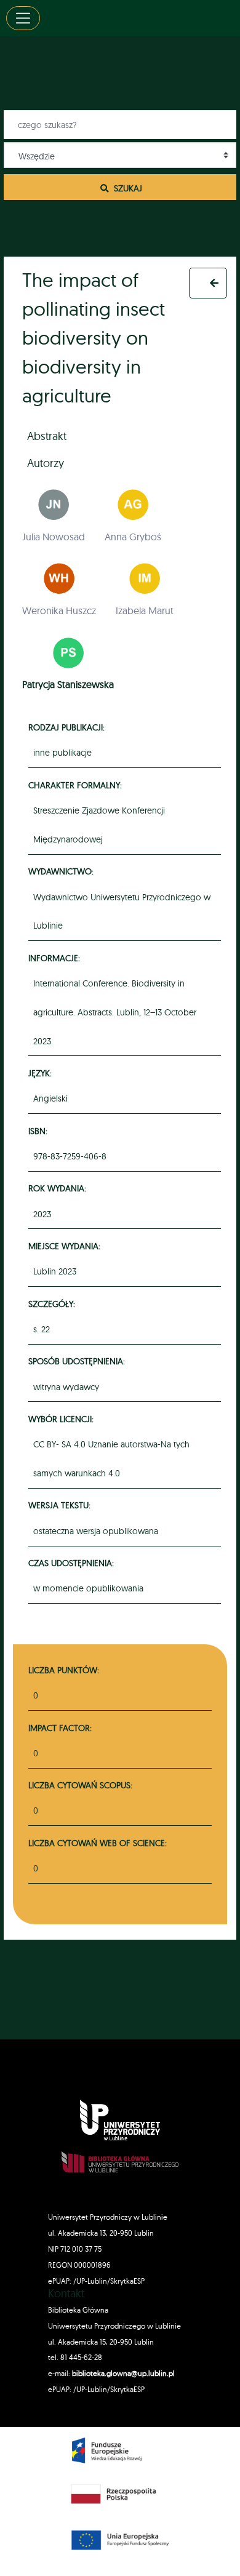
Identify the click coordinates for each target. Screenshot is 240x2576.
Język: (42, 1073)
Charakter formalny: (77, 785)
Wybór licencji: (63, 1419)
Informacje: (56, 958)
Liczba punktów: (64, 1670)
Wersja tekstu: (61, 1505)
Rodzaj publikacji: (68, 727)
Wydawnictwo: (63, 871)
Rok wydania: (59, 1188)
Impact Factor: (60, 1728)
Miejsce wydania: (66, 1246)
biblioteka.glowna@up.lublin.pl (122, 2373)
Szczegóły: (54, 1304)
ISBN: (40, 1131)
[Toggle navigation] (23, 18)
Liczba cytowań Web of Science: (98, 1843)
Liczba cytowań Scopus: (80, 1785)
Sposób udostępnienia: (78, 1361)
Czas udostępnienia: (73, 1563)
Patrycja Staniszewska (68, 684)
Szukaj (127, 188)
